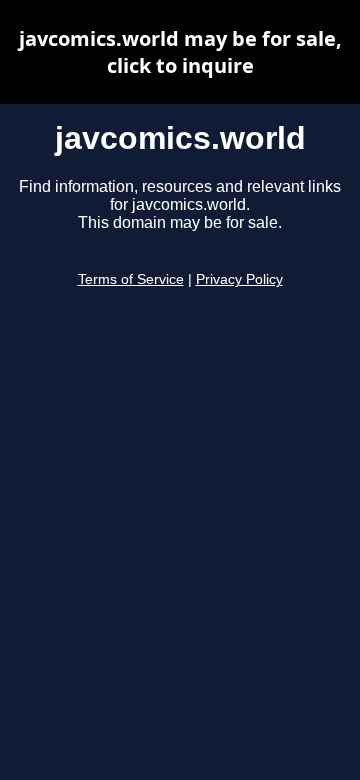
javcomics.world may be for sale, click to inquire (180, 52)
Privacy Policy (239, 279)
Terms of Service (131, 279)
